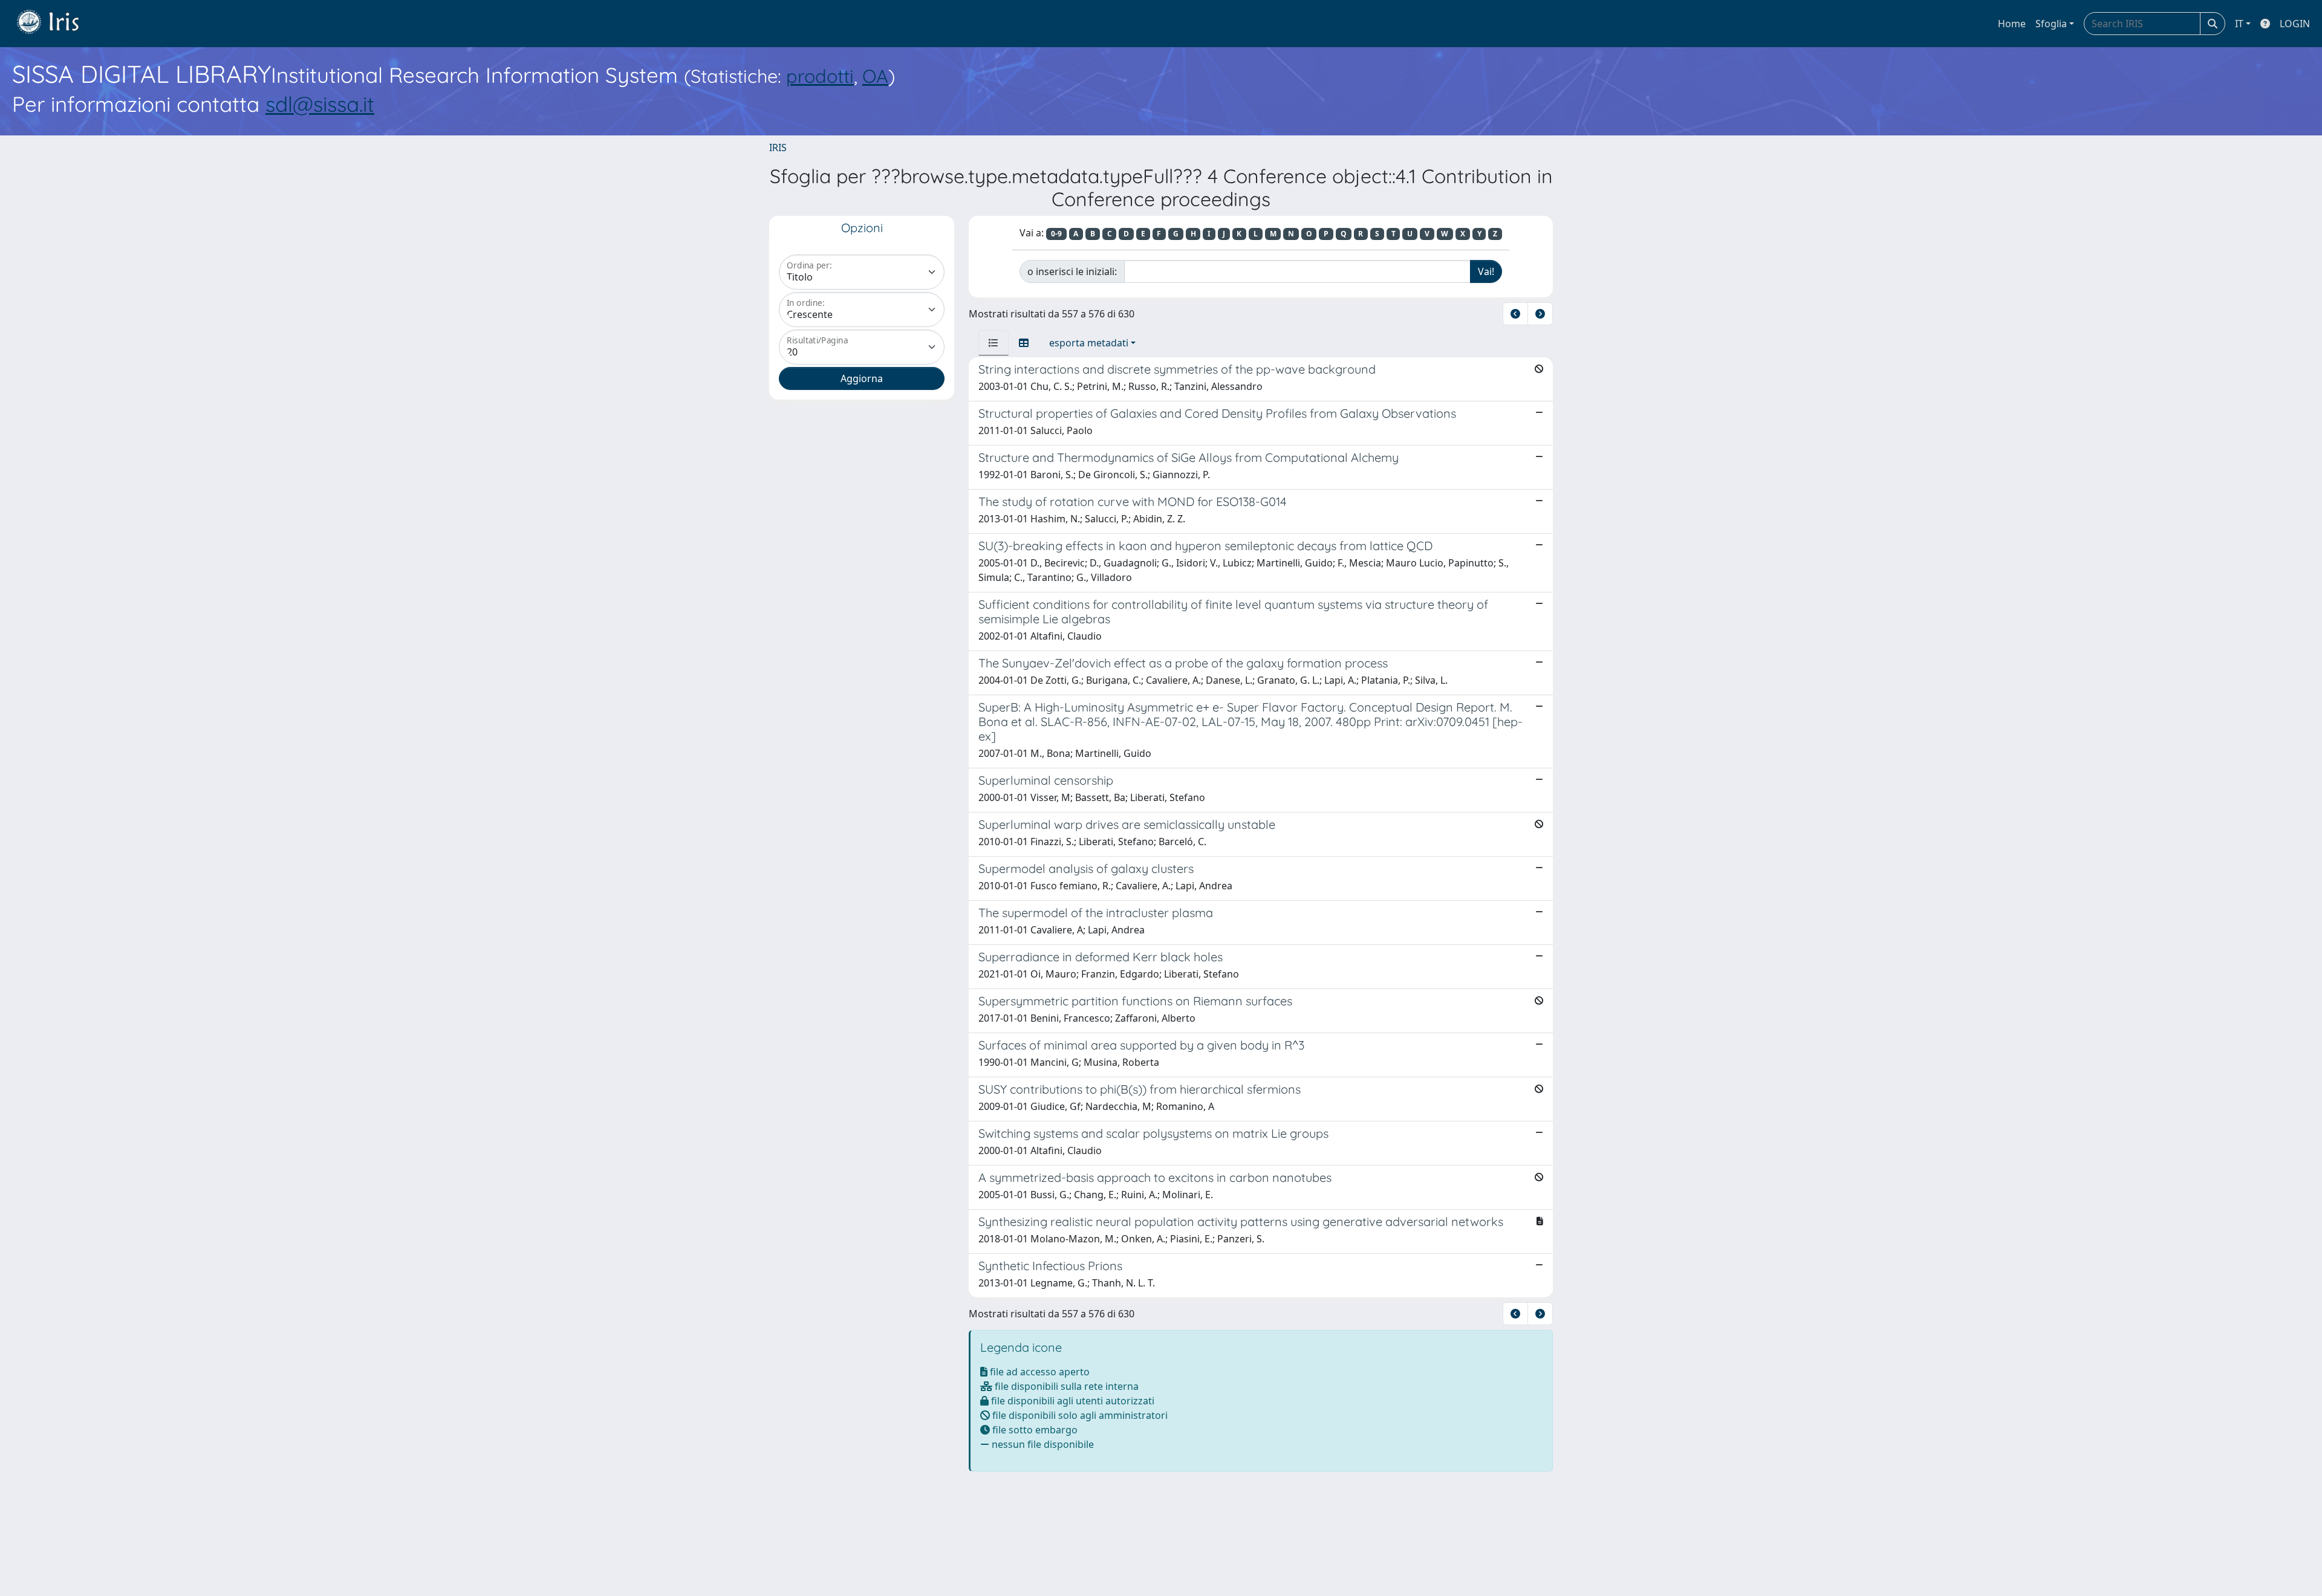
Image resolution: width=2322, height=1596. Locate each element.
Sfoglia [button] (2051, 24)
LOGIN (2295, 24)
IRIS (778, 148)
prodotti (820, 76)
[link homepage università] (57, 24)
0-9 (1056, 234)
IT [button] (2239, 24)
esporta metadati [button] (1089, 343)
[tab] (994, 343)
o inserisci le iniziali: (1072, 271)
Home (2012, 24)
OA (875, 76)
